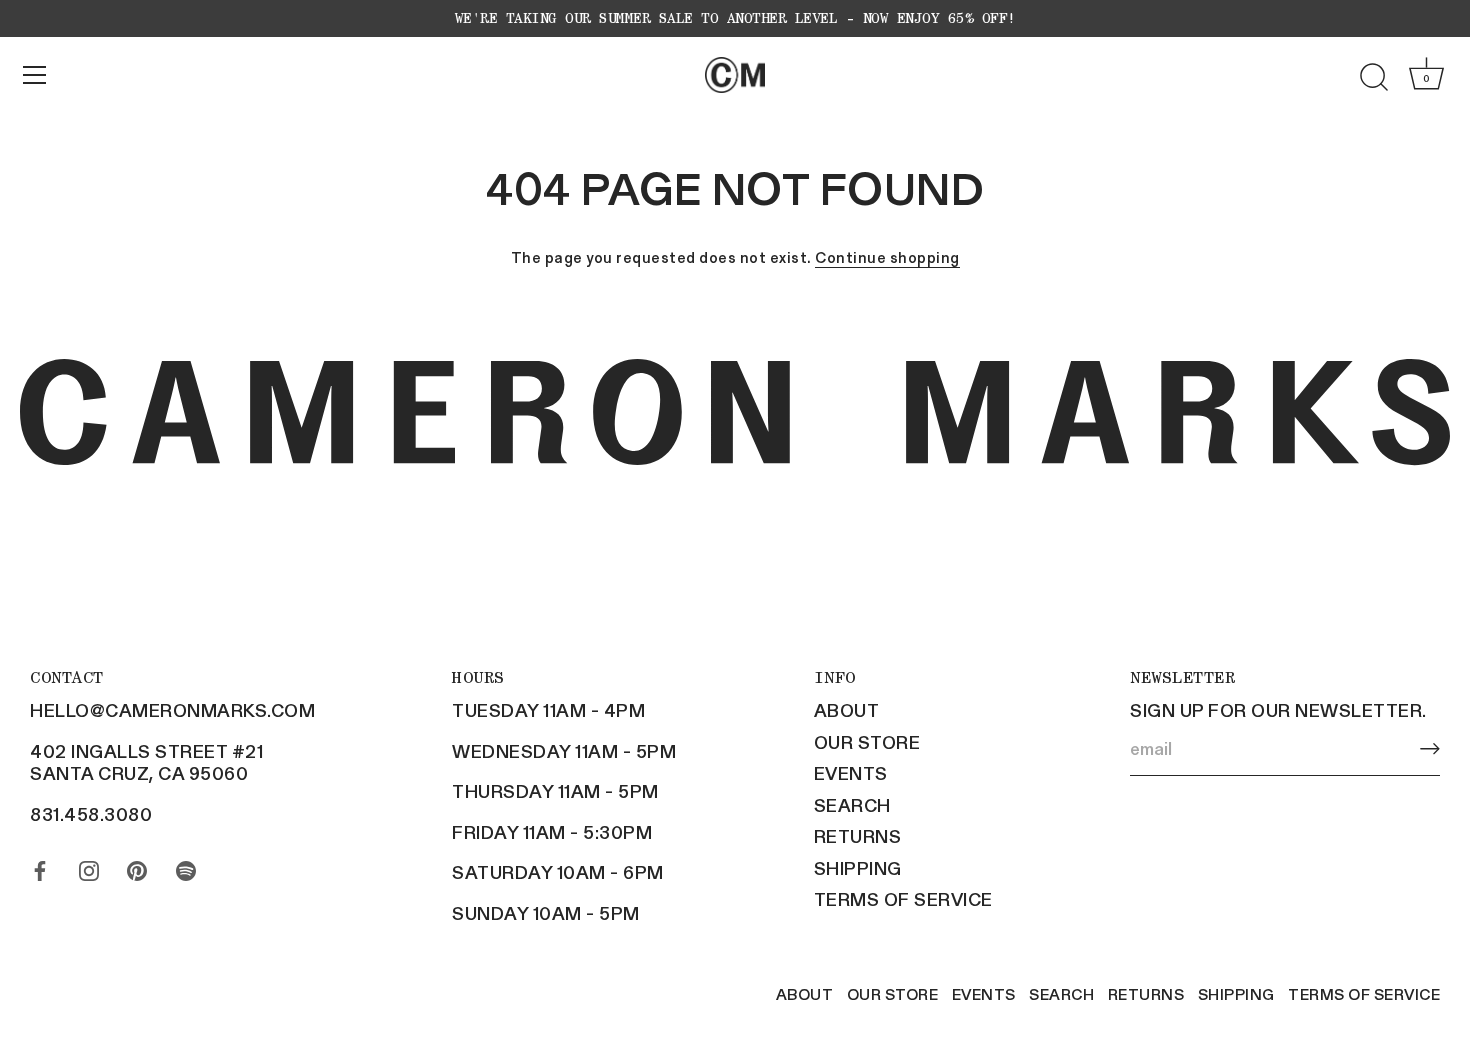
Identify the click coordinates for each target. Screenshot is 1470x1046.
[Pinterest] (137, 866)
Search (852, 805)
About (847, 710)
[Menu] (35, 75)
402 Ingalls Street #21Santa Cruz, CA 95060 (146, 762)
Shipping (858, 868)
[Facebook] (40, 866)
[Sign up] (1430, 749)
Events (851, 773)
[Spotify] (186, 866)
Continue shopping (887, 257)
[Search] (1374, 78)
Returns (858, 836)
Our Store (867, 742)
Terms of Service (903, 899)
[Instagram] (89, 866)
